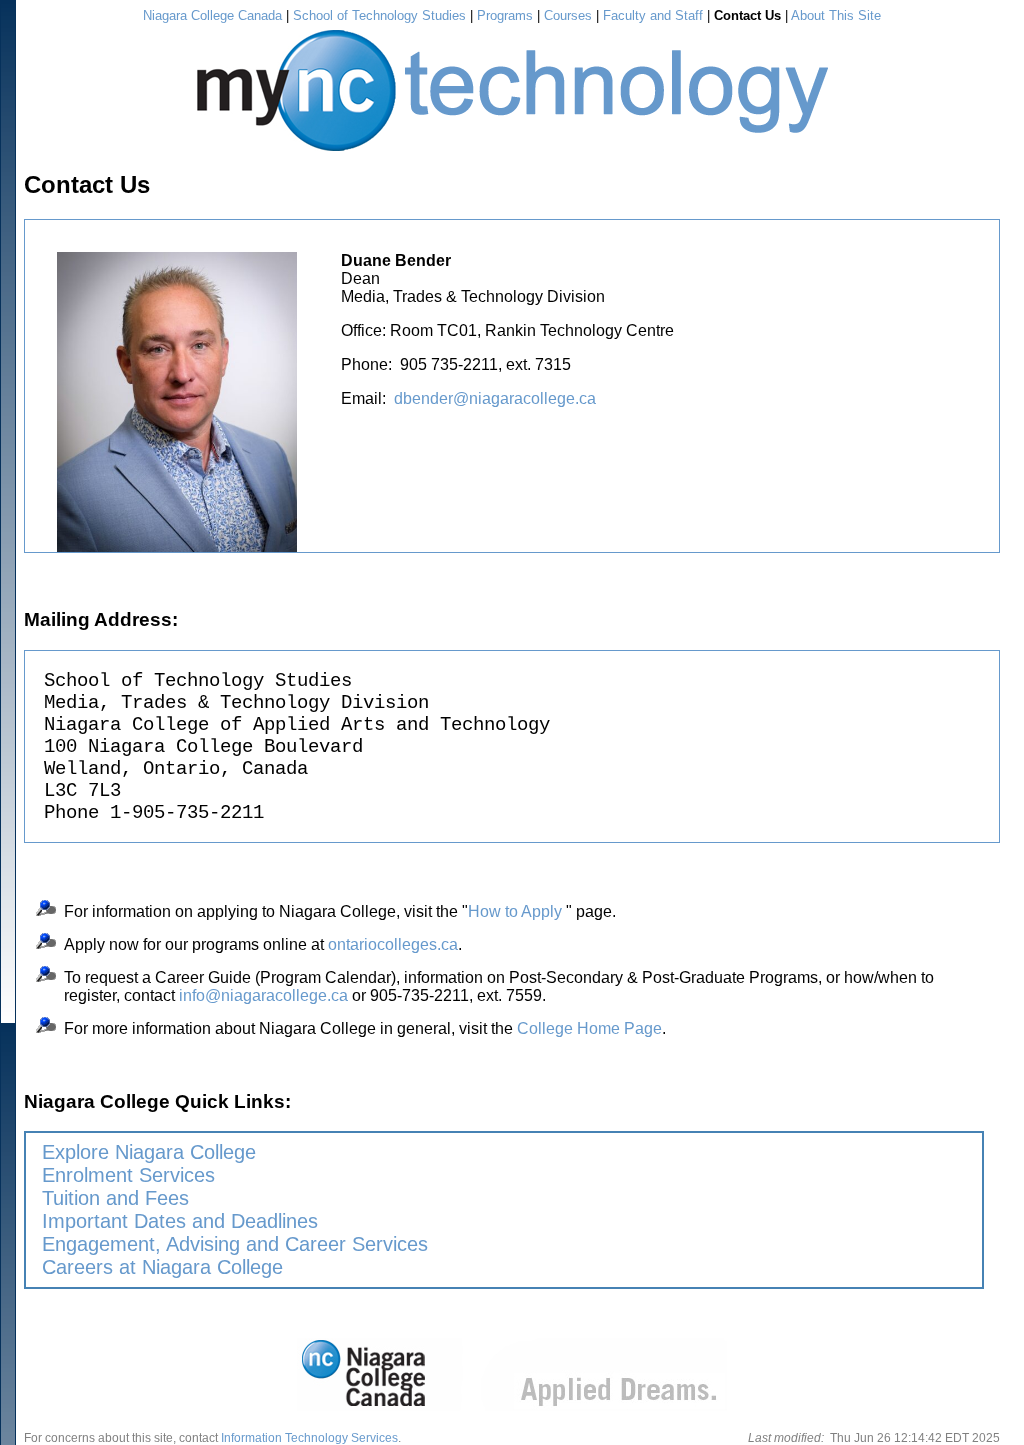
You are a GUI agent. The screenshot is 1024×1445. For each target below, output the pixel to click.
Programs (505, 15)
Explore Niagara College (149, 1152)
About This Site (836, 15)
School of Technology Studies (379, 15)
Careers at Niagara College (162, 1267)
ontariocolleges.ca (393, 944)
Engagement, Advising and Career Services (235, 1244)
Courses (568, 15)
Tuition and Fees (115, 1198)
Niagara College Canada (212, 15)
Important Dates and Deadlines (180, 1221)
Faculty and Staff (653, 15)
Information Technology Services (309, 1438)
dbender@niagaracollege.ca (495, 398)
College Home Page (589, 1028)
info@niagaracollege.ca (263, 995)
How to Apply (515, 911)
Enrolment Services (128, 1175)
